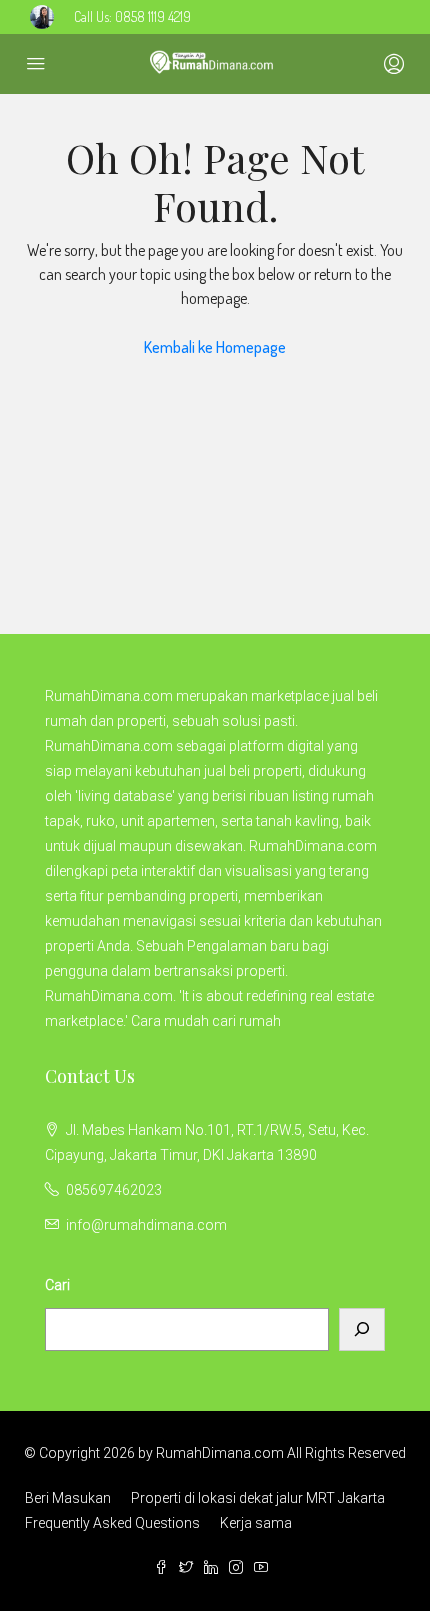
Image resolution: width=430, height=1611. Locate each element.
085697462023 (114, 1190)
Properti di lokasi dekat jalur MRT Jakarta (258, 1498)
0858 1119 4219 (153, 16)
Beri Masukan (68, 1498)
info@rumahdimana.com (146, 1225)
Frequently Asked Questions (112, 1523)
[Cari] (362, 1329)
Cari (57, 1285)
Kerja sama (256, 1523)
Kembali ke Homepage (215, 347)
